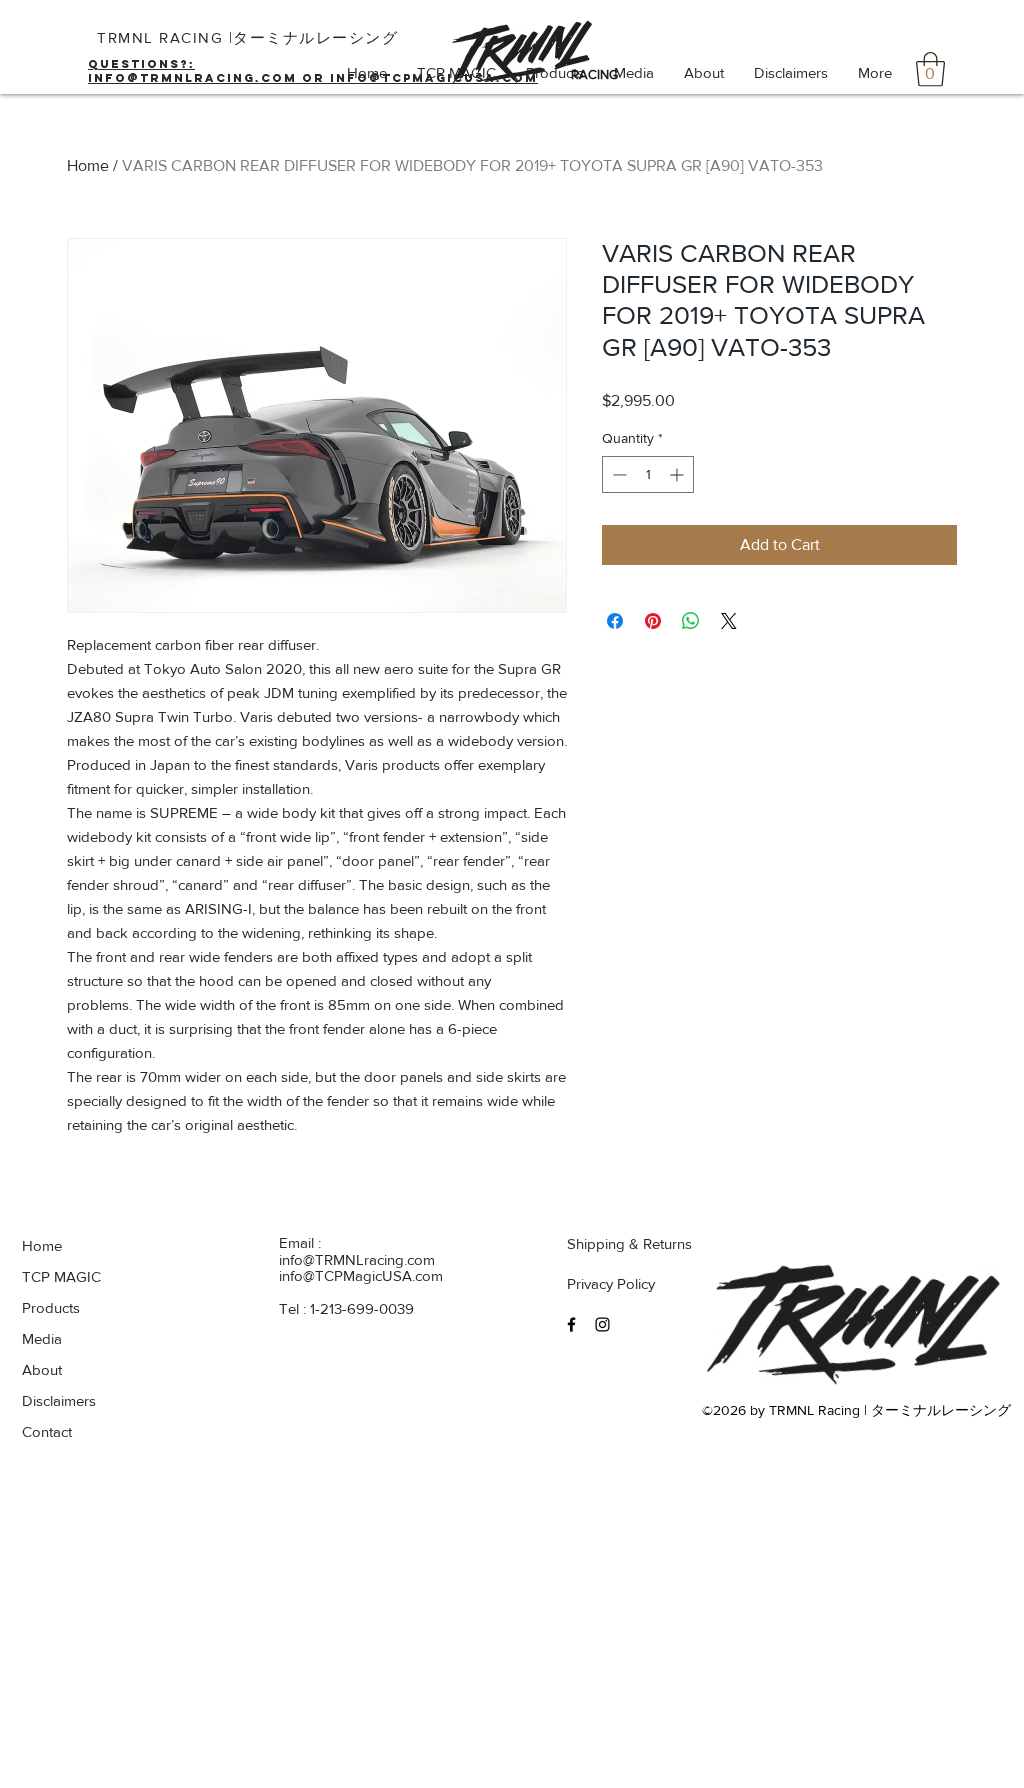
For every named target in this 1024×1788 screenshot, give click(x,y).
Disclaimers (59, 1400)
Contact (47, 1431)
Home (88, 165)
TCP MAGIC (61, 1276)
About (42, 1369)
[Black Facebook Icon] (571, 1324)
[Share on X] (729, 621)
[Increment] (678, 474)
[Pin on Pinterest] (653, 621)
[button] (930, 69)
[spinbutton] (648, 474)
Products (51, 1307)
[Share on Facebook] (615, 621)
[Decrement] (617, 474)
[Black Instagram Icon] (602, 1324)
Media (42, 1338)
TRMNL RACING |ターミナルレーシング (247, 37)
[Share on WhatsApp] (691, 621)
